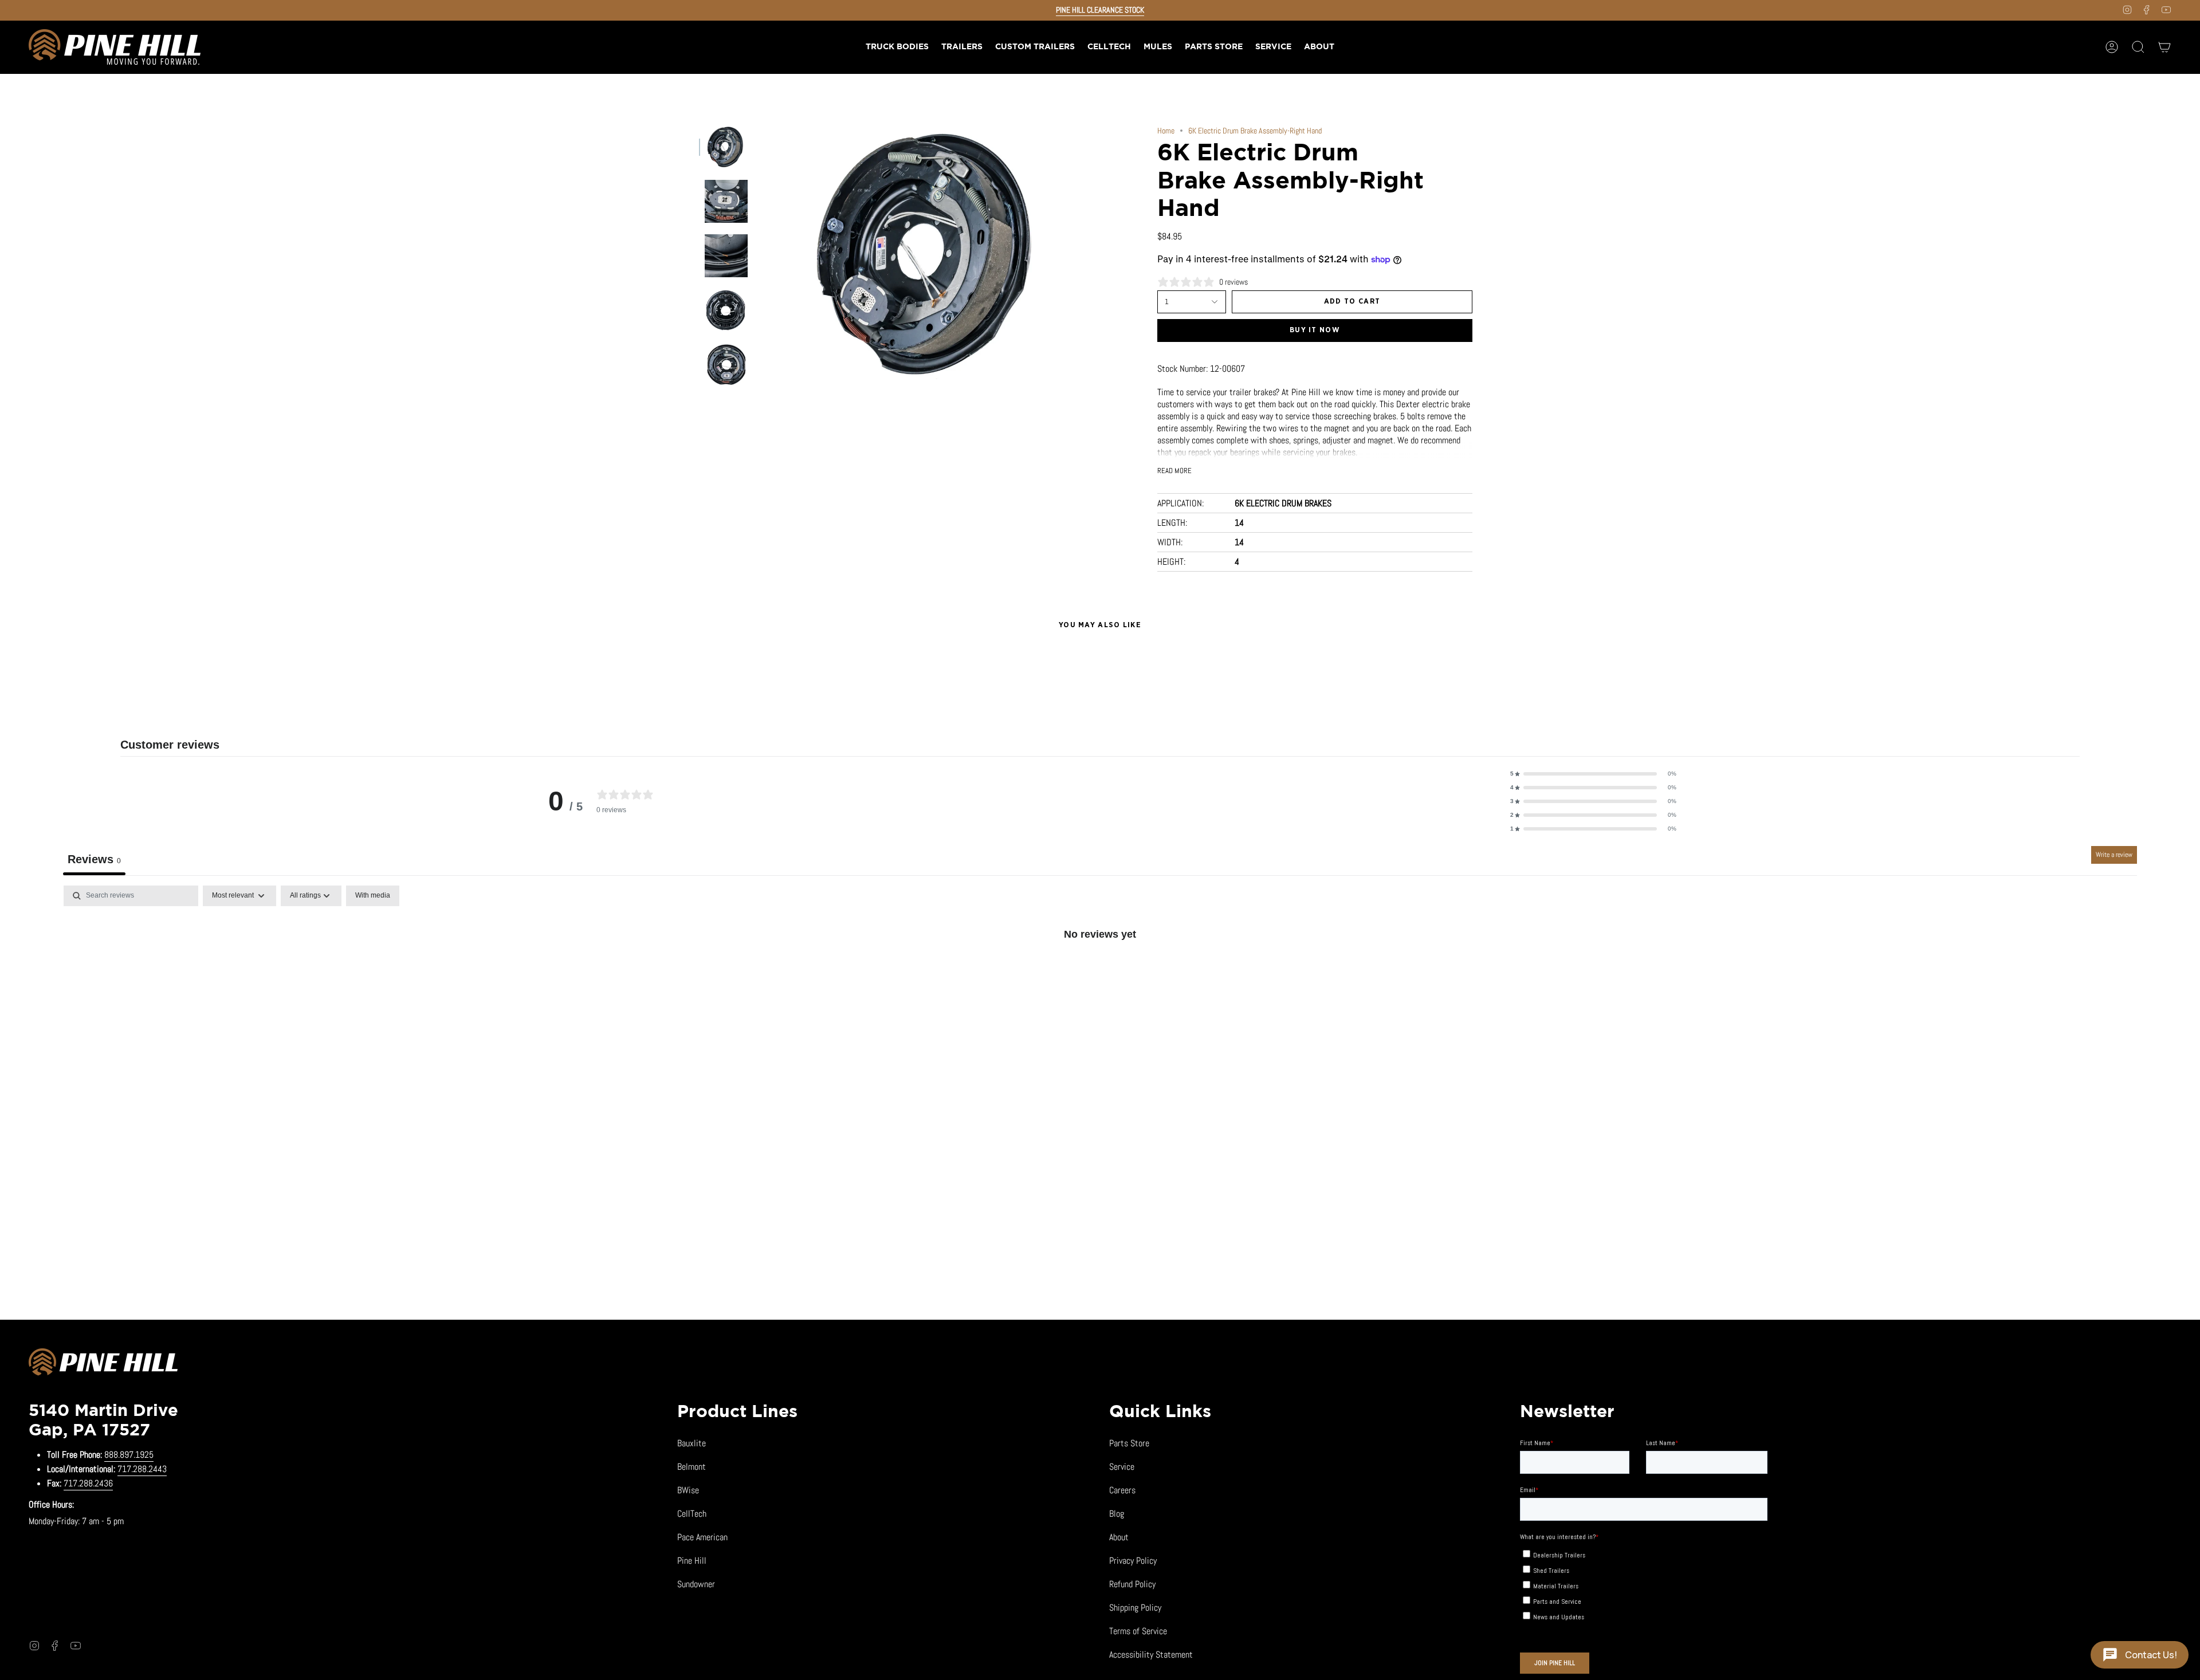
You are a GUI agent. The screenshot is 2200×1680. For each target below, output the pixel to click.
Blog (1117, 1514)
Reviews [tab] (94, 859)
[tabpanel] (1100, 972)
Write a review (2114, 855)
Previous (759, 254)
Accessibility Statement (1151, 1655)
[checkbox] (373, 896)
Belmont (692, 1467)
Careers (1122, 1490)
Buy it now (1315, 330)
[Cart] (2164, 47)
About (1119, 1537)
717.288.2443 (142, 1469)
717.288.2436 (88, 1483)
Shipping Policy (1135, 1608)
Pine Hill (692, 1561)
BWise (688, 1490)
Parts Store (1129, 1443)
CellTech (692, 1514)
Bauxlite (692, 1443)
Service (1122, 1467)
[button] (962, 47)
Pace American (702, 1537)
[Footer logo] (103, 1364)
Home (1166, 131)
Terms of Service (1138, 1631)
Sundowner (696, 1584)
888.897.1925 (129, 1455)
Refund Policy (1132, 1584)
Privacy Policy (1133, 1561)
